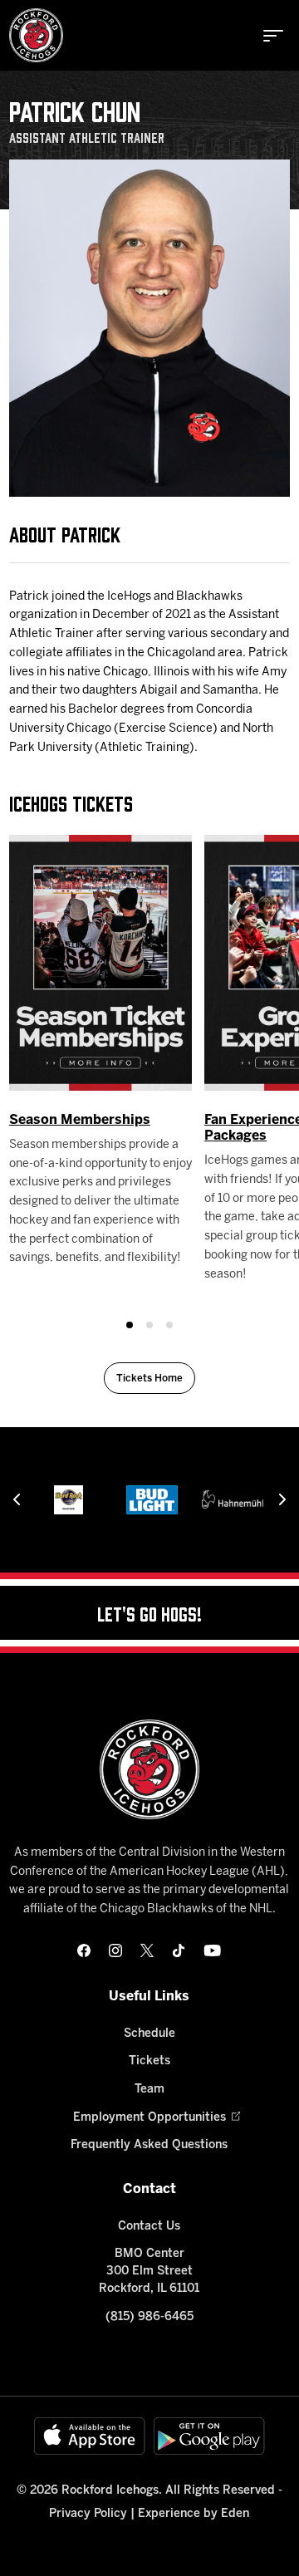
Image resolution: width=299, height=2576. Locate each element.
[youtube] (212, 1950)
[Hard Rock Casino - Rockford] (69, 1500)
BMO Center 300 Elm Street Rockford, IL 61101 (149, 2272)
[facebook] (84, 1950)
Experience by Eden (194, 2514)
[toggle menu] (273, 36)
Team (149, 2090)
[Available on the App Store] (90, 2436)
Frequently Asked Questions (149, 2145)
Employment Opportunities (149, 2118)
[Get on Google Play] (209, 2436)
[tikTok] (179, 1950)
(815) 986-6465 (149, 2317)
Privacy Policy (88, 2514)
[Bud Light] (152, 1500)
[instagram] (115, 1950)
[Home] (36, 35)
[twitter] (147, 1950)
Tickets (149, 2061)
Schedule (149, 2034)
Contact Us (149, 2227)
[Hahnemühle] (235, 1500)
